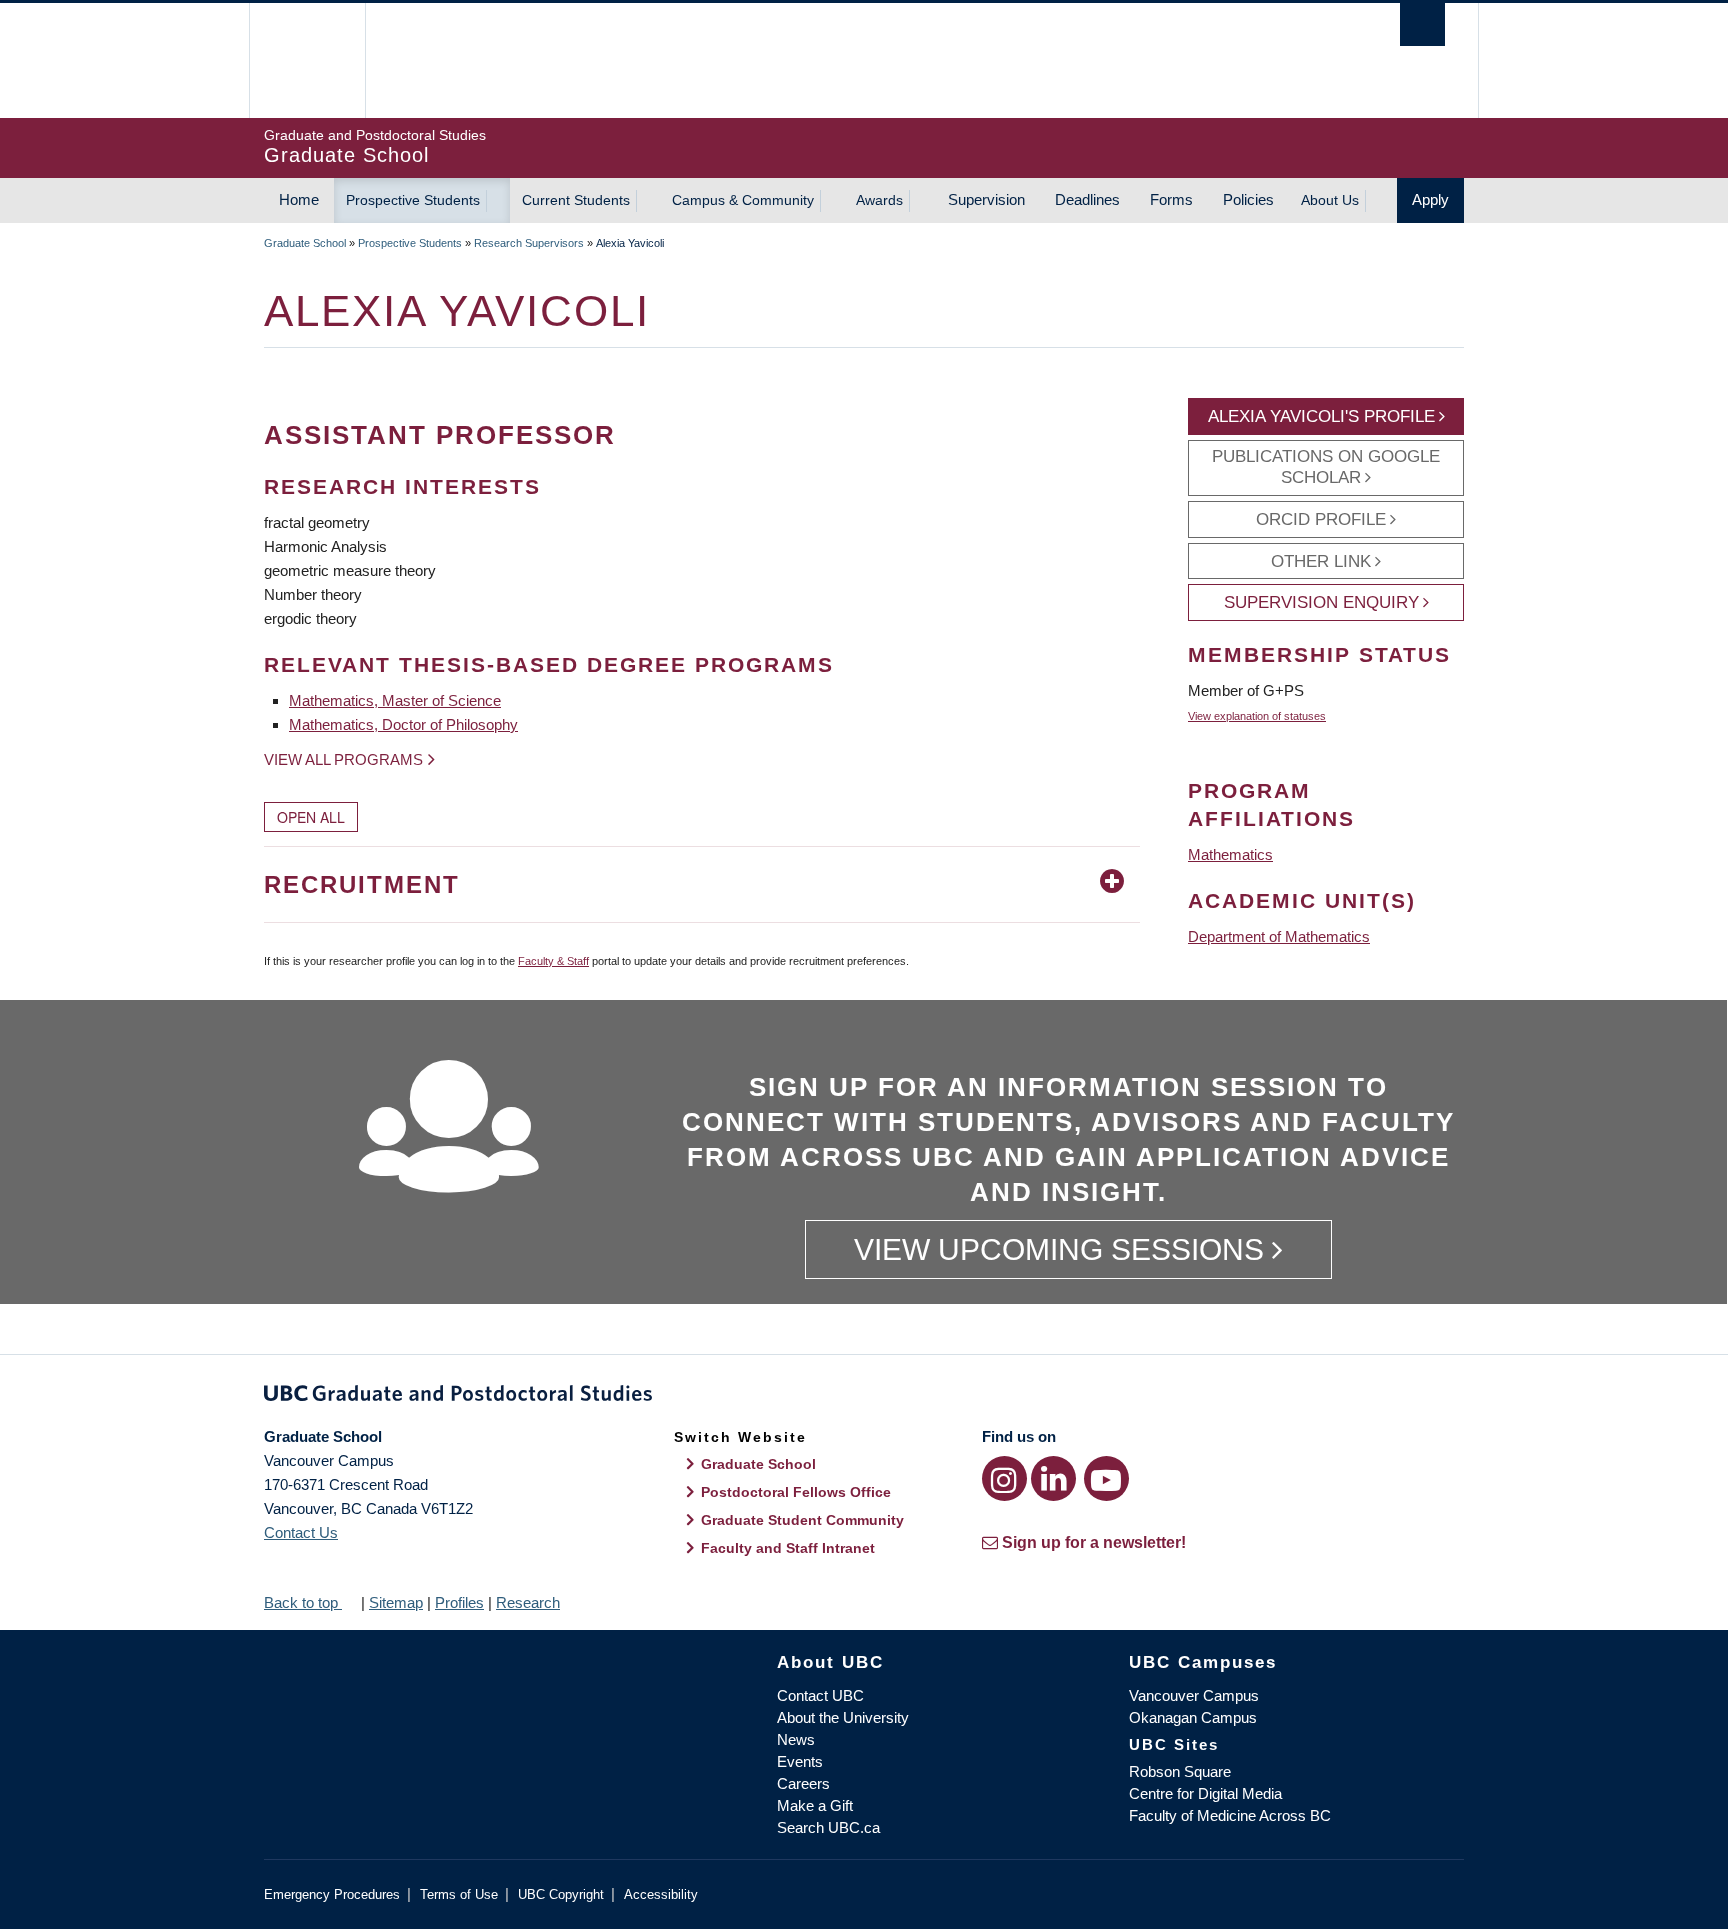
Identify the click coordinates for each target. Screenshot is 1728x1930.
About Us (1330, 200)
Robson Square (1180, 1771)
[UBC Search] (1422, 24)
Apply (1430, 199)
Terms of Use (459, 1894)
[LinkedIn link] (1053, 1478)
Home (299, 199)
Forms (1171, 199)
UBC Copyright (561, 1894)
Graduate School (305, 243)
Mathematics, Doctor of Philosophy (403, 724)
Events (800, 1761)
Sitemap (396, 1602)
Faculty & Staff (553, 961)
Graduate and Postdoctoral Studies (864, 1397)
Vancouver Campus (1194, 1695)
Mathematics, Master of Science (395, 700)
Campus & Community (743, 200)
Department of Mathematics (1279, 936)
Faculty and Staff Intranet (788, 1548)
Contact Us (301, 1532)
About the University (843, 1717)
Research (528, 1602)
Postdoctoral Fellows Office (796, 1492)
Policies (1248, 199)
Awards (879, 200)
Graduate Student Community (802, 1520)
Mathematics (1230, 854)
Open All (311, 817)
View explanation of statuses (1257, 716)
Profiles (459, 1602)
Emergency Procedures (332, 1894)
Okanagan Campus (1193, 1717)
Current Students (576, 200)
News (796, 1739)
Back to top (303, 1602)
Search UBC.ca (828, 1827)
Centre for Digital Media (1205, 1793)
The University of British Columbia (306, 60)
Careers (803, 1783)
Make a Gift (815, 1805)
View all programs (343, 759)
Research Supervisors (529, 243)
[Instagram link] (1004, 1478)
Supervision (986, 199)
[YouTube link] (1106, 1478)
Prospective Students (413, 200)
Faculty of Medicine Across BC (1230, 1815)
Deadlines (1087, 199)
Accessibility (661, 1894)
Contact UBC (820, 1695)
